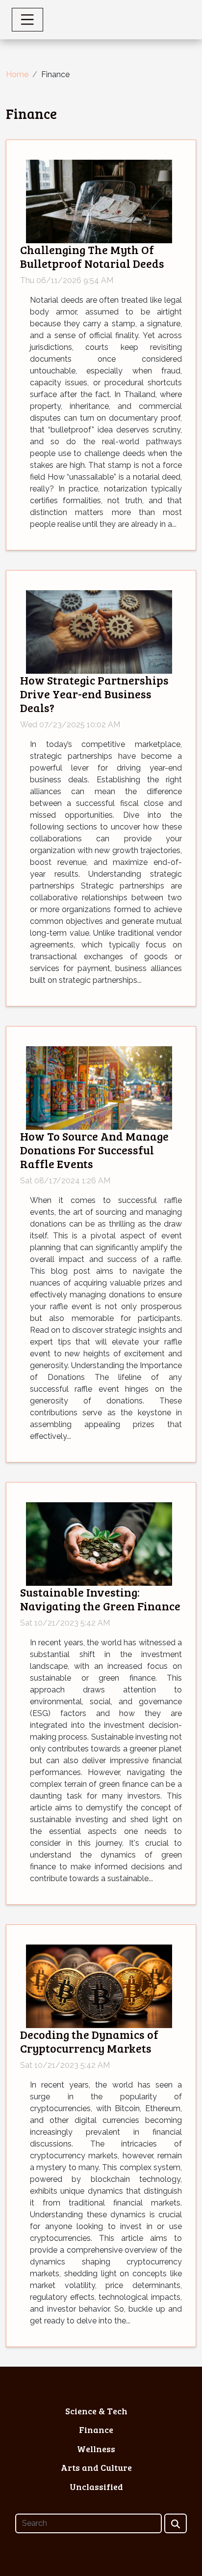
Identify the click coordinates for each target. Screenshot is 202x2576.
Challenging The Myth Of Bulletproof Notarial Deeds (92, 257)
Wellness (96, 2449)
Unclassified (96, 2487)
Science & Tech (96, 2411)
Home (17, 74)
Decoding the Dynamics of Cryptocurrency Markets (89, 2041)
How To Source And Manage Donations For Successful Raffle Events (94, 1150)
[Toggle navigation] (27, 20)
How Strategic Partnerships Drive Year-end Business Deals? (94, 694)
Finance (96, 2430)
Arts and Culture (96, 2467)
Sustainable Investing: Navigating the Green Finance (100, 1599)
